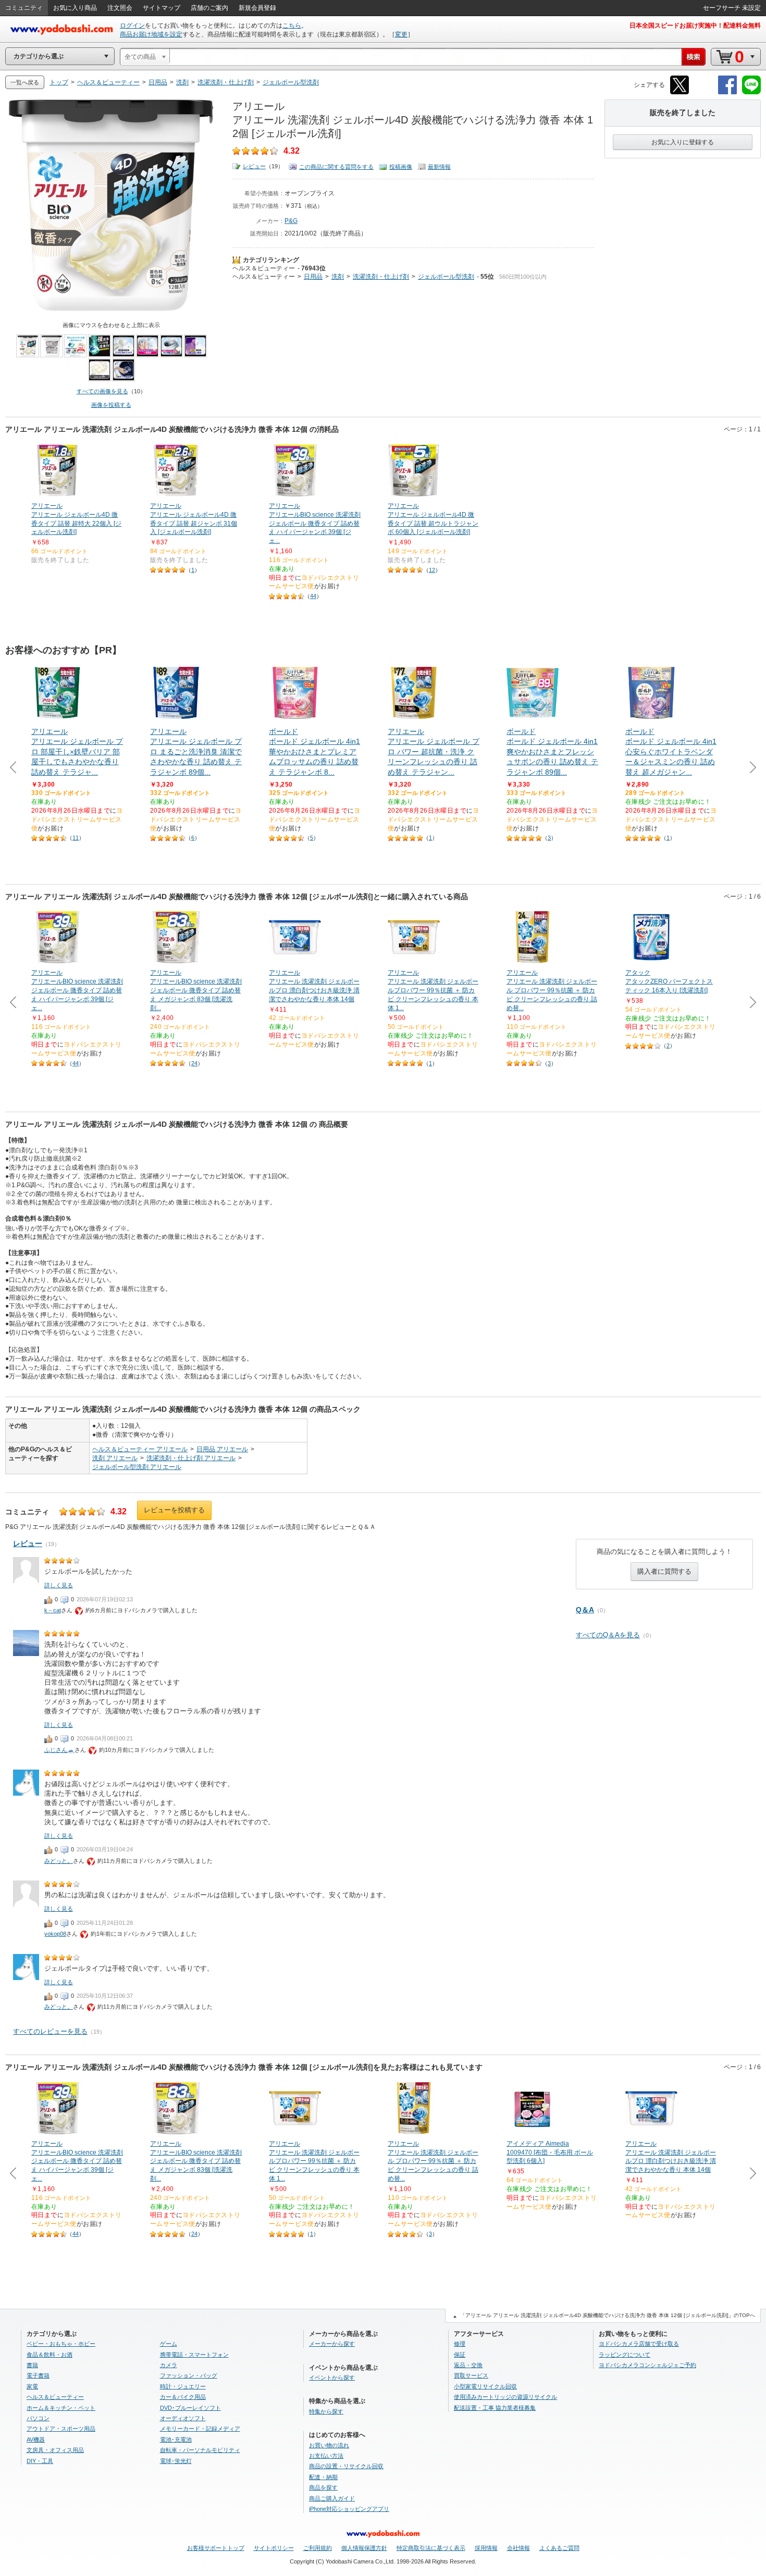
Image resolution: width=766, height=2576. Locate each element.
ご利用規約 (318, 2548)
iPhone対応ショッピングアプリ (349, 2509)
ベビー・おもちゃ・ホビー (61, 2344)
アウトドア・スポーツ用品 (61, 2429)
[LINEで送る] (751, 92)
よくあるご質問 (559, 2548)
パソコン (38, 2418)
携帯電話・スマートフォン (194, 2355)
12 (432, 570)
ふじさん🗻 (59, 1750)
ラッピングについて (625, 2355)
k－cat (53, 1610)
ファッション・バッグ (189, 2375)
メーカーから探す (332, 2344)
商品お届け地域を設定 (151, 34)
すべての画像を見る (102, 391)
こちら (292, 26)
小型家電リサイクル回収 (485, 2386)
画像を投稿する (111, 405)
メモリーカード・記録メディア (200, 2429)
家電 (32, 2386)
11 (76, 838)
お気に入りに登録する (683, 142)
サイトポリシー (274, 2548)
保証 (460, 2355)
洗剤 (338, 277)
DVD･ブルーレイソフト (190, 2408)
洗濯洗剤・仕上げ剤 (381, 277)
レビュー (254, 166)
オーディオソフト (183, 2418)
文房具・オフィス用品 (55, 2450)
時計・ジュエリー (183, 2386)
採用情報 (486, 2548)
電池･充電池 (176, 2440)
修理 (460, 2344)
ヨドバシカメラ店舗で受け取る (639, 2344)
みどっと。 (59, 1861)
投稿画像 (401, 167)
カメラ (169, 2365)
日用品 (313, 277)
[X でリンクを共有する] (679, 92)
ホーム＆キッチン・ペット (61, 2408)
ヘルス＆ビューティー (264, 268)
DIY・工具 (40, 2461)
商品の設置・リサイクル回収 (346, 2466)
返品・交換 (468, 2365)
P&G (291, 221)
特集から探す (326, 2411)
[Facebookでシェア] (727, 92)
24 (194, 1063)
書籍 (32, 2365)
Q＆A (585, 1610)
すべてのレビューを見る (50, 2031)
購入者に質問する (664, 1571)
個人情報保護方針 (364, 2548)
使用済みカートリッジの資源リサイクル (505, 2397)
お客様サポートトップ (216, 2548)
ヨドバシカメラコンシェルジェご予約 (647, 2365)
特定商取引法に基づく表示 (431, 2548)
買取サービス (471, 2375)
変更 (401, 34)
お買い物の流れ (329, 2445)
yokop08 (55, 1934)
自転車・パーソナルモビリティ (200, 2450)
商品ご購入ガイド (332, 2498)
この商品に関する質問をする (336, 167)
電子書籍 (38, 2375)
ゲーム (169, 2344)
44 (313, 596)
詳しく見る (59, 1585)
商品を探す (323, 2487)
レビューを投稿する (174, 1510)
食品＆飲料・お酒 (50, 2355)
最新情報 (439, 167)
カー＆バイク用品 (183, 2397)
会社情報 (518, 2548)
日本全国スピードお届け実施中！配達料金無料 (695, 26)
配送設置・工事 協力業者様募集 (495, 2408)
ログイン (132, 26)
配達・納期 (323, 2477)
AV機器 (36, 2440)
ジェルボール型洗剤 (446, 277)
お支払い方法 (326, 2456)
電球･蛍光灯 (176, 2461)
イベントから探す (332, 2378)
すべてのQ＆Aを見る (608, 1635)
